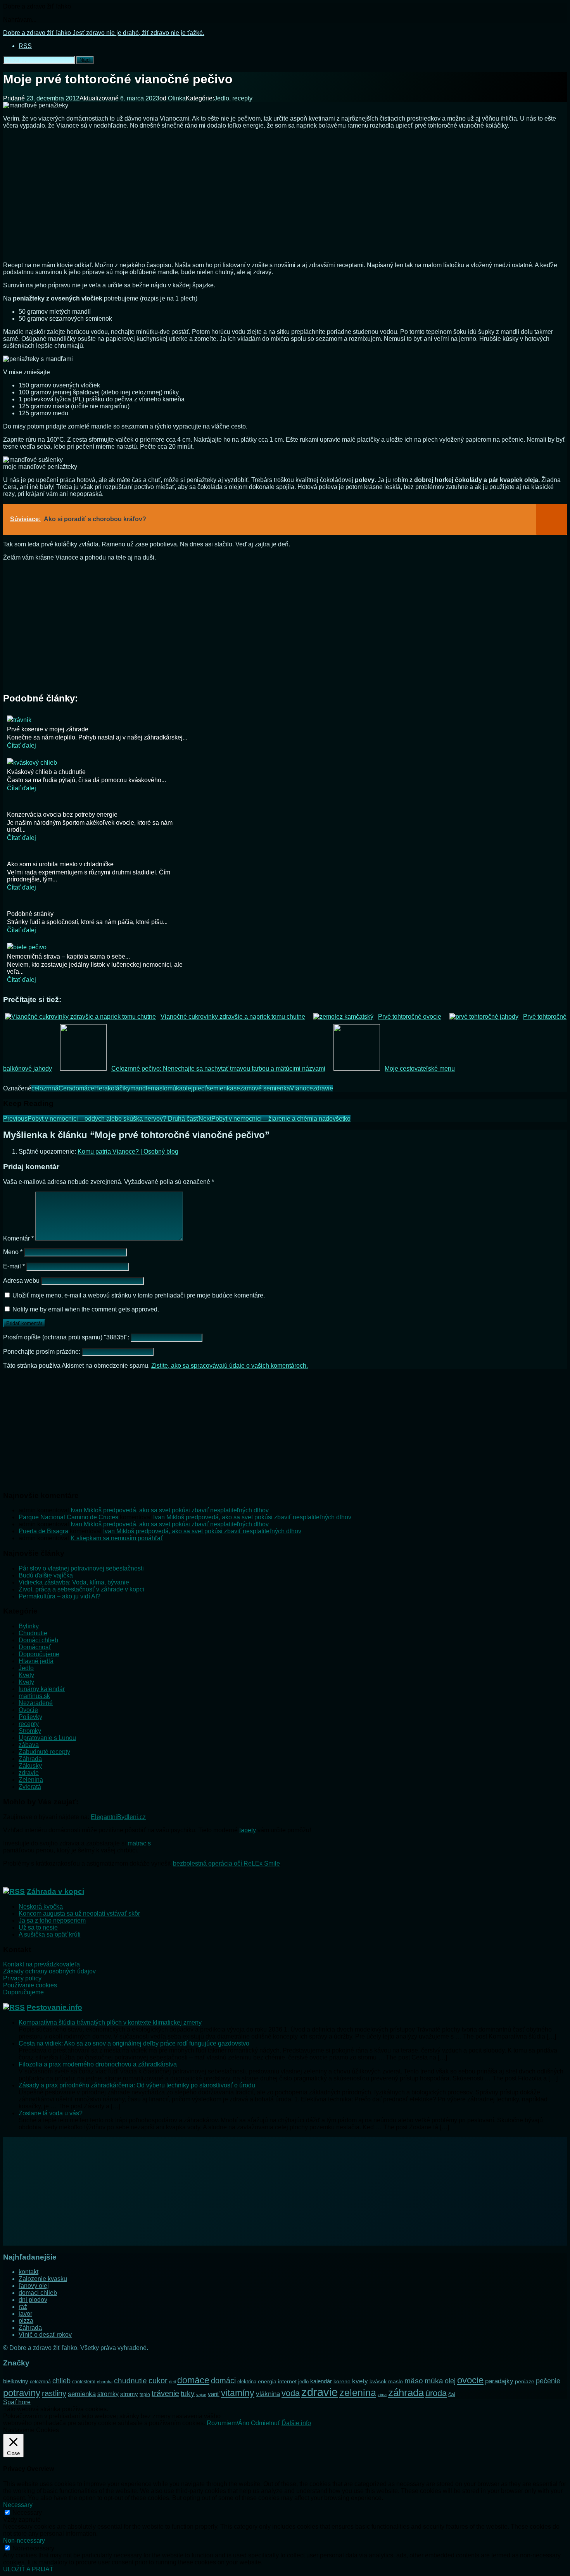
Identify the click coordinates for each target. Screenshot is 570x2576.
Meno (13, 1252)
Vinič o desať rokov (45, 2335)
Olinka (177, 98)
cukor (158, 2381)
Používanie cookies (30, 1985)
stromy (129, 2394)
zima (382, 2395)
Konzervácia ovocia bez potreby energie (62, 815)
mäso (414, 2381)
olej (188, 1088)
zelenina (358, 2393)
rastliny (54, 2393)
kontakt (28, 2272)
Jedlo (222, 98)
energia (267, 2381)
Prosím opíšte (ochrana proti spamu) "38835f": (67, 1337)
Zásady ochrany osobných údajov (49, 1971)
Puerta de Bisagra (43, 1531)
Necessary (27, 2513)
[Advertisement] (285, 198)
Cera (65, 1088)
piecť (200, 1088)
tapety (248, 1830)
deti (172, 2382)
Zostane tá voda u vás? (51, 2113)
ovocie (470, 2380)
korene (342, 2381)
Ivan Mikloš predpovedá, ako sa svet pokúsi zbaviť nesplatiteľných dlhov (170, 1510)
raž (23, 2307)
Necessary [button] (18, 2505)
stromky (108, 2394)
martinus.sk (34, 1696)
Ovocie (28, 1710)
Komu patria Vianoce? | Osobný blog (128, 1152)
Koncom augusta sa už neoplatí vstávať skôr (79, 1913)
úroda (436, 2393)
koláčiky (119, 1088)
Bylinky (29, 1626)
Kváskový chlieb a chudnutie (46, 772)
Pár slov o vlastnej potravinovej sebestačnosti (81, 1568)
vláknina (268, 2394)
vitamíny (238, 2393)
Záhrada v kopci (55, 1891)
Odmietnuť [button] (265, 2423)
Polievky (30, 1717)
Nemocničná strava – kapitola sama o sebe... (68, 956)
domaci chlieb (38, 2293)
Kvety (26, 1675)
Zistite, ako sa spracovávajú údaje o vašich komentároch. (230, 1366)
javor (25, 2314)
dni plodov (33, 2300)
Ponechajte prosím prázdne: (42, 1352)
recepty (242, 98)
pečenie (548, 2381)
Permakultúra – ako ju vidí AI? (60, 1596)
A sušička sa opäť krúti (50, 1934)
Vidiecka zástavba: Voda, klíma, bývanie (74, 1582)
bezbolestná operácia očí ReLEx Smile (226, 1863)
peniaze (525, 2381)
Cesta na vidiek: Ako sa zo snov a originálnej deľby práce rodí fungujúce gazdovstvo (134, 2043)
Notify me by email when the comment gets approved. (85, 1309)
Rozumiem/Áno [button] (228, 2423)
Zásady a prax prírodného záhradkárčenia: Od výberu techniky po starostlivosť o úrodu (137, 2085)
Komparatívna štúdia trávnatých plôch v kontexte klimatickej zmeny (110, 2022)
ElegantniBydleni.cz (118, 1817)
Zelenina (31, 1780)
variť (214, 2394)
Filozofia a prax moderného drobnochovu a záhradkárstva (98, 2064)
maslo (159, 1088)
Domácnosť (35, 1647)
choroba (105, 2382)
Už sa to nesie (38, 1927)
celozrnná (45, 1088)
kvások (378, 2382)
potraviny (22, 2393)
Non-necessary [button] (24, 2541)
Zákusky (30, 1766)
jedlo (303, 2382)
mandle (141, 1088)
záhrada (406, 2393)
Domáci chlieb (38, 1640)
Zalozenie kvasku (43, 2279)
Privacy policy (22, 1978)
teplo (145, 2395)
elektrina (247, 2382)
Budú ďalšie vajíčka (46, 1575)
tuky (188, 2393)
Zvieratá (30, 1787)
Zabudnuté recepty (44, 1752)
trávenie (165, 2393)
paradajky (499, 2381)
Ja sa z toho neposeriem (52, 1920)
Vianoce (301, 1088)
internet (287, 2381)
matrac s (139, 1843)
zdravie (323, 1088)
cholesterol (84, 2382)
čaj (452, 2394)
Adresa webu (21, 1281)
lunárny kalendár (42, 1689)
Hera (101, 1088)
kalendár (321, 2381)
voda (291, 2393)
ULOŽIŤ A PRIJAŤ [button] (28, 2569)
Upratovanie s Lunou (47, 1738)
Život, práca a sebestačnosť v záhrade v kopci (81, 1589)
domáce (83, 1088)
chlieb (61, 2381)
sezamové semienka (262, 1088)
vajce (201, 2395)
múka (175, 1088)
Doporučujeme (39, 1654)
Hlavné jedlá (36, 1661)
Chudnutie (33, 1633)
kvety (360, 2381)
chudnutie (130, 2381)
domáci (223, 2381)
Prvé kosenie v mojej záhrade (48, 729)
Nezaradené (36, 1703)
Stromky (30, 1731)
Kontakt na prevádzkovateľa (41, 1964)
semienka (220, 1088)
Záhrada (30, 1759)
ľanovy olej (34, 2286)
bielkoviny (16, 2381)
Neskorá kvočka (41, 1907)
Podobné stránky (30, 914)
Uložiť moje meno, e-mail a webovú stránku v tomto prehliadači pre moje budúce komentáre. (139, 1295)
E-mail (14, 1266)
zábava (29, 1745)
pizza (26, 2321)
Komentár (18, 1238)
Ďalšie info (296, 2423)
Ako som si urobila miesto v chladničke (60, 864)
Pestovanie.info (54, 2007)
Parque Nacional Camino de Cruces (68, 1517)
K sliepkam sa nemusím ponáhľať (117, 1538)
